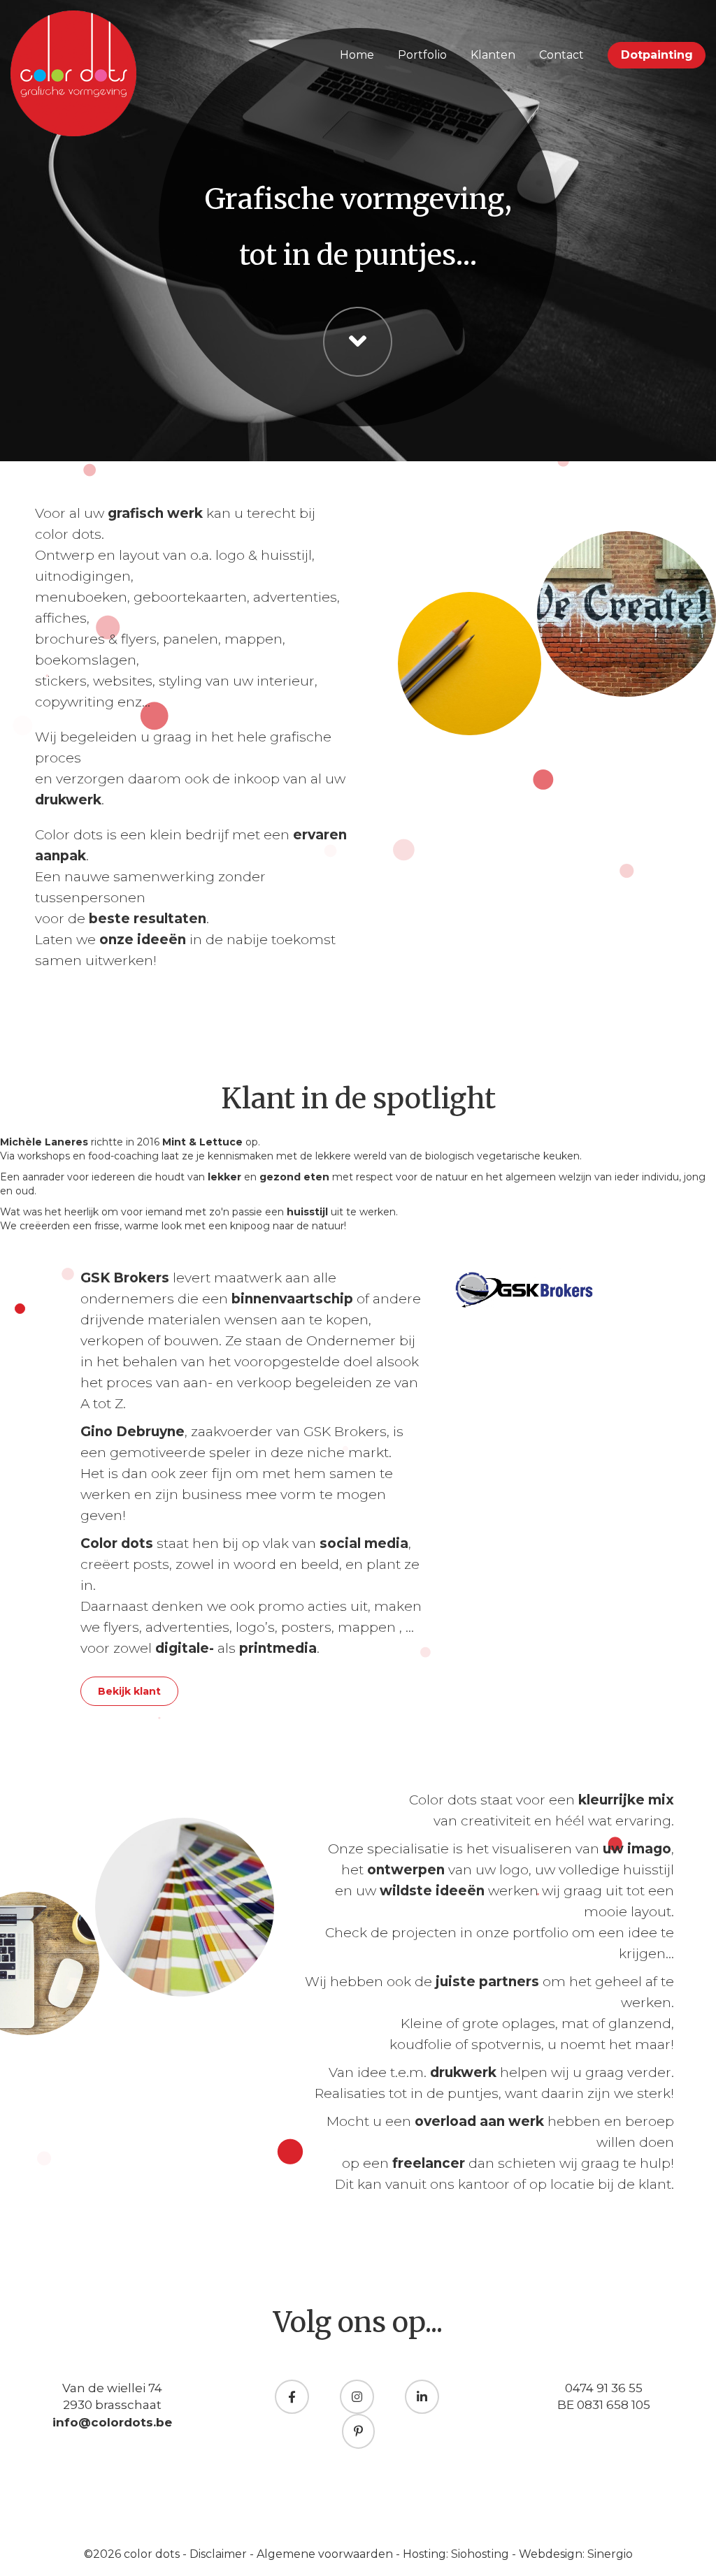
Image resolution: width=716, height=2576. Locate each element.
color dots (153, 2554)
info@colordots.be (112, 2422)
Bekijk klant (129, 1691)
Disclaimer (220, 2554)
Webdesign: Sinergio (576, 2554)
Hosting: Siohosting (457, 2554)
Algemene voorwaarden (326, 2554)
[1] (20, 1309)
